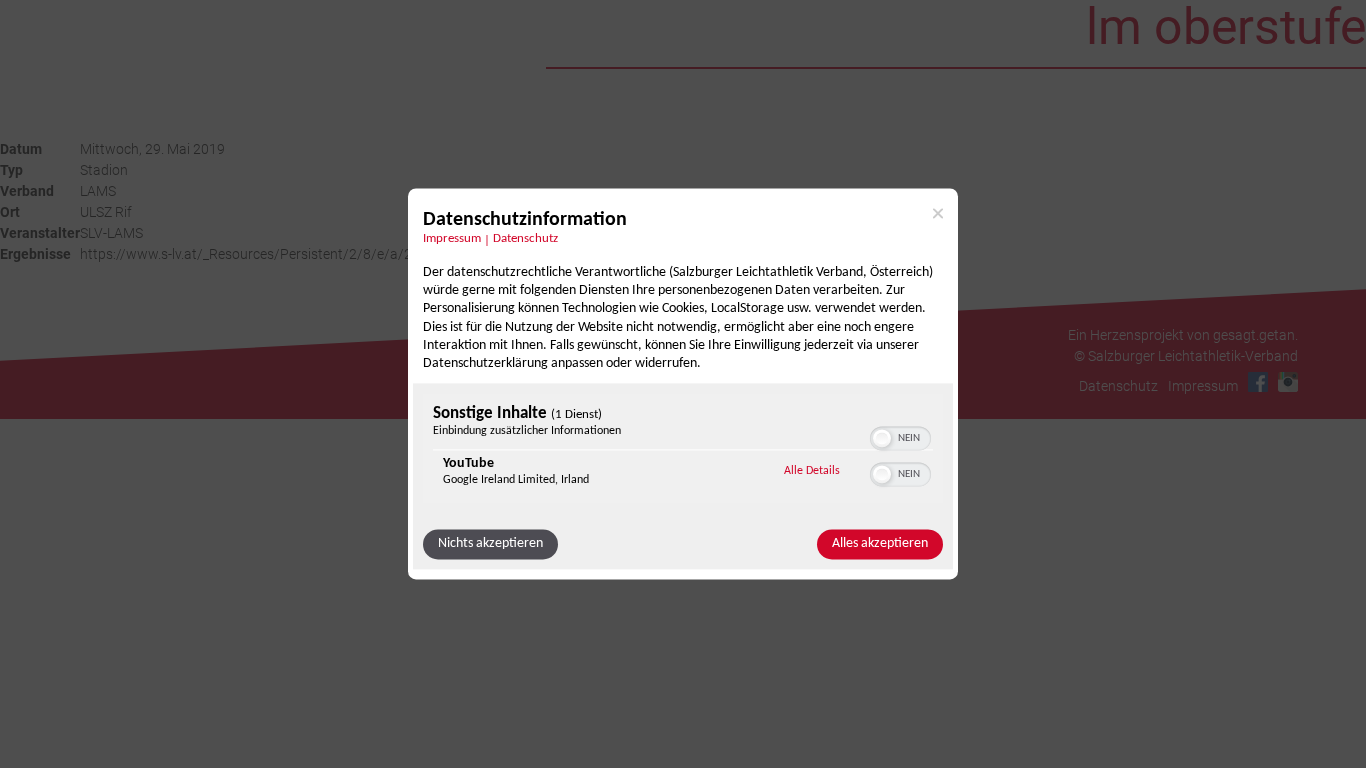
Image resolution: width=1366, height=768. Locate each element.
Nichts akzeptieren (490, 544)
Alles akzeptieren (880, 544)
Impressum (452, 239)
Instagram (1288, 382)
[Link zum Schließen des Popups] (938, 213)
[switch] (900, 437)
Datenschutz (525, 239)
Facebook (1258, 382)
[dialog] (683, 383)
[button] (882, 439)
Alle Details (812, 471)
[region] (683, 451)
